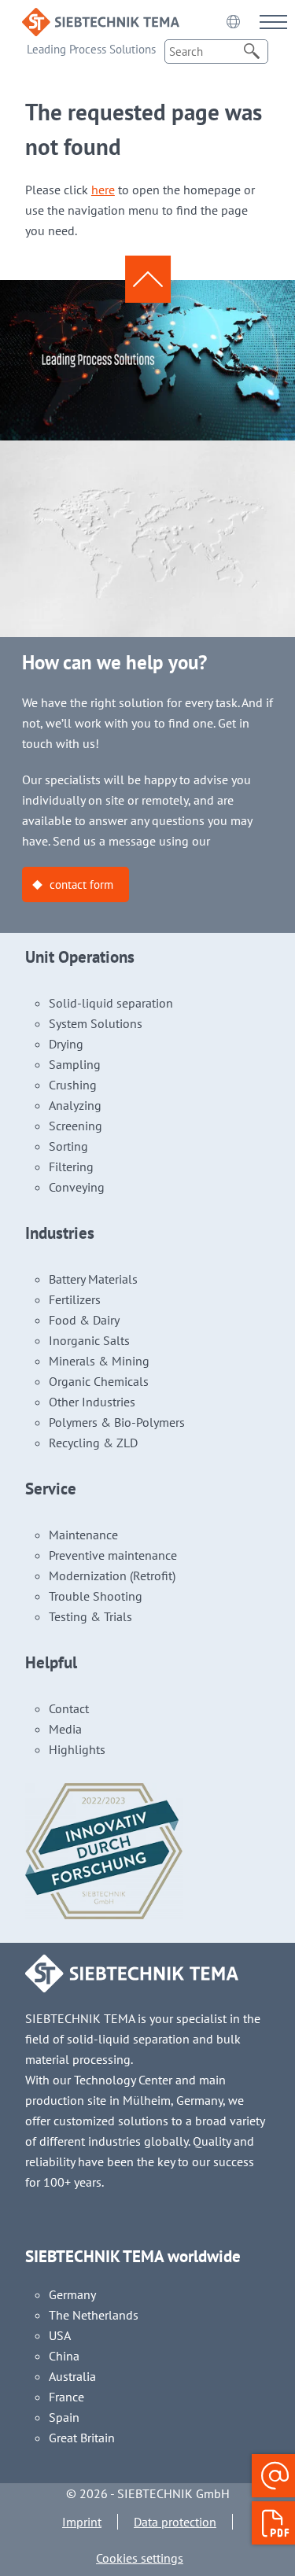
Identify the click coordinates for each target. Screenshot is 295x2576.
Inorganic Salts (89, 1340)
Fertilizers (75, 1299)
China (64, 2356)
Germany (72, 2294)
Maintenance (83, 1535)
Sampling (75, 1064)
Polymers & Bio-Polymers (117, 1422)
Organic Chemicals (99, 1381)
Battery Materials (93, 1279)
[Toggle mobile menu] (273, 22)
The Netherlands (94, 2315)
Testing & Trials (90, 1616)
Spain (64, 2417)
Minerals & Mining (99, 1361)
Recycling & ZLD (93, 1443)
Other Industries (92, 1402)
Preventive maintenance (113, 1555)
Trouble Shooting (96, 1596)
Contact (69, 1708)
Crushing (73, 1085)
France (66, 2397)
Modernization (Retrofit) (112, 1575)
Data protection (175, 2522)
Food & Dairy (84, 1320)
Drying (66, 1044)
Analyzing (75, 1105)
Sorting (68, 1146)
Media (65, 1729)
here (103, 190)
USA (60, 2335)
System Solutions (96, 1023)
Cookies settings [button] (140, 2558)
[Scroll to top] (148, 279)
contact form (81, 884)
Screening (76, 1126)
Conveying (77, 1187)
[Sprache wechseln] (233, 21)
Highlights (77, 1749)
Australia (72, 2376)
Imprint (82, 2522)
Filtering (71, 1166)
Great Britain (82, 2438)
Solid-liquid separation (111, 1003)
